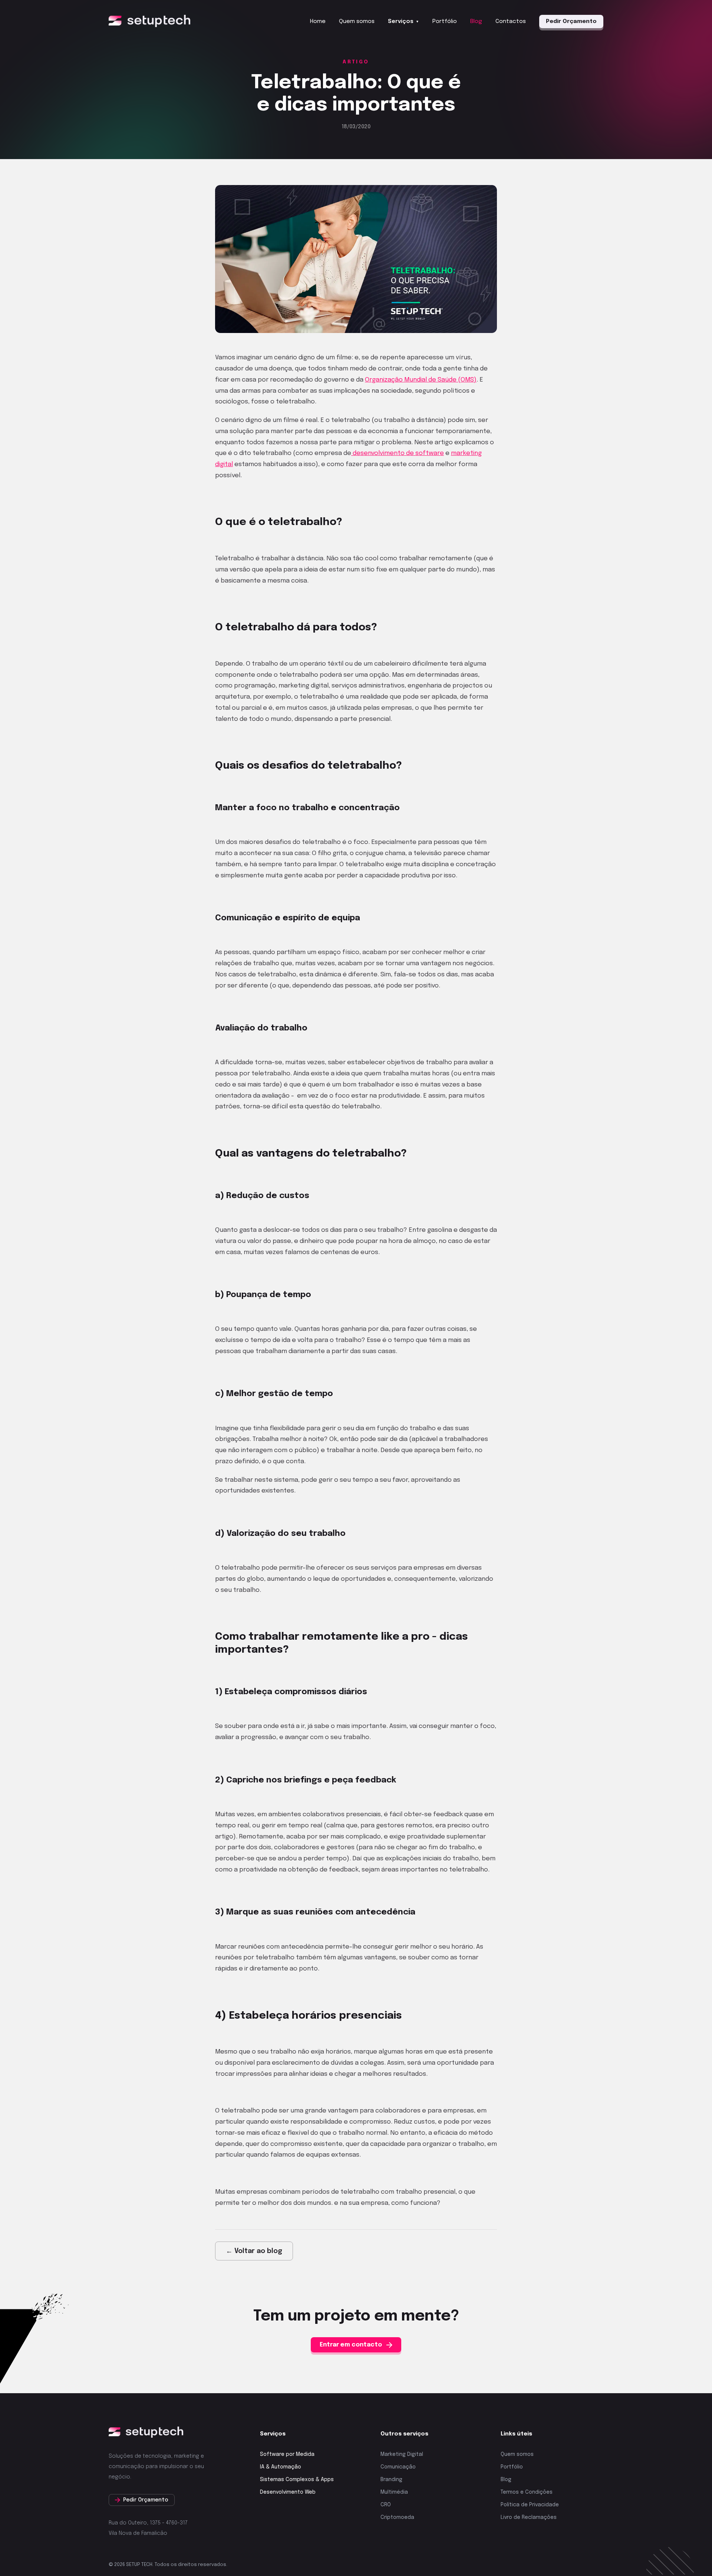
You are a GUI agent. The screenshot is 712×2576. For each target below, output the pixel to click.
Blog (476, 22)
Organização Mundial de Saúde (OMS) (421, 380)
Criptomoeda (397, 2517)
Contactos (511, 22)
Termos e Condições (527, 2492)
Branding (391, 2480)
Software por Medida (287, 2454)
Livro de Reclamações (529, 2517)
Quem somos (357, 22)
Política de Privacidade (530, 2505)
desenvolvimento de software (398, 453)
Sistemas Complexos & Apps (297, 2480)
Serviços (403, 22)
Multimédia (394, 2492)
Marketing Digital (402, 2454)
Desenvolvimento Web (288, 2492)
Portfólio (445, 22)
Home (318, 22)
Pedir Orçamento (571, 22)
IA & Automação (281, 2467)
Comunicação (398, 2467)
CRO (386, 2505)
